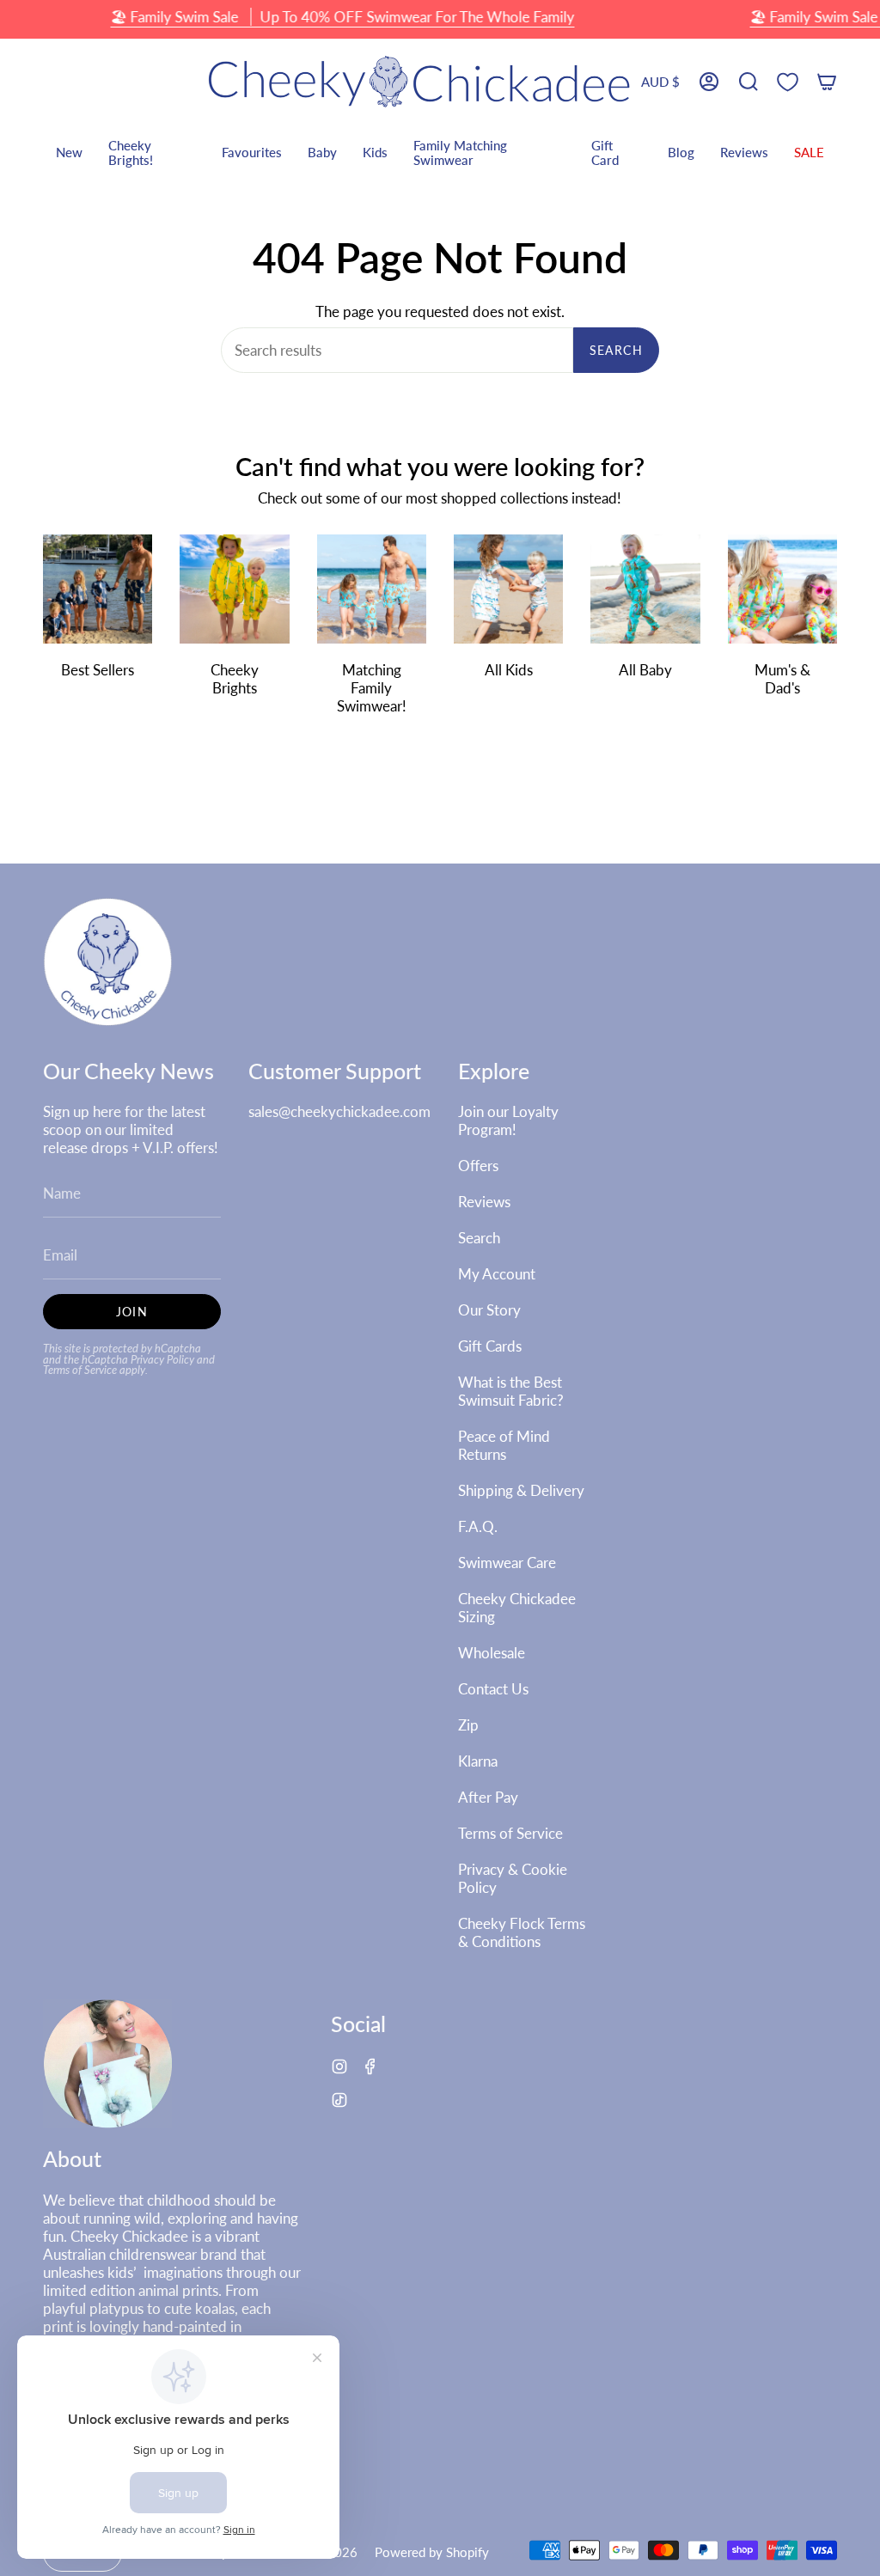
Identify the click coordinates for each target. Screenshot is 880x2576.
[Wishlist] (788, 82)
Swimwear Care (507, 1563)
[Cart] (827, 82)
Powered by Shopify (432, 2552)
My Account (497, 1274)
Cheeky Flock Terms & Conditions (522, 1932)
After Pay (488, 1797)
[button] (749, 82)
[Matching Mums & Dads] (782, 589)
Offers (478, 1166)
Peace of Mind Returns (504, 1445)
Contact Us (493, 1689)
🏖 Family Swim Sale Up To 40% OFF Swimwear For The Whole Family (342, 17)
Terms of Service (80, 1370)
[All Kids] (508, 589)
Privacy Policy (162, 1360)
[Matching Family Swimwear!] (372, 589)
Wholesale (492, 1653)
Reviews (484, 1202)
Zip (468, 1725)
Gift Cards (490, 1346)
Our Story (489, 1310)
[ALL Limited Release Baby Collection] (645, 589)
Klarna (478, 1761)
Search (616, 350)
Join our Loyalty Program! (508, 1120)
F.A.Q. (478, 1526)
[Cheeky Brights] (234, 589)
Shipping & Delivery (521, 1490)
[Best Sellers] (98, 589)
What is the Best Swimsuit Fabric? (511, 1391)
